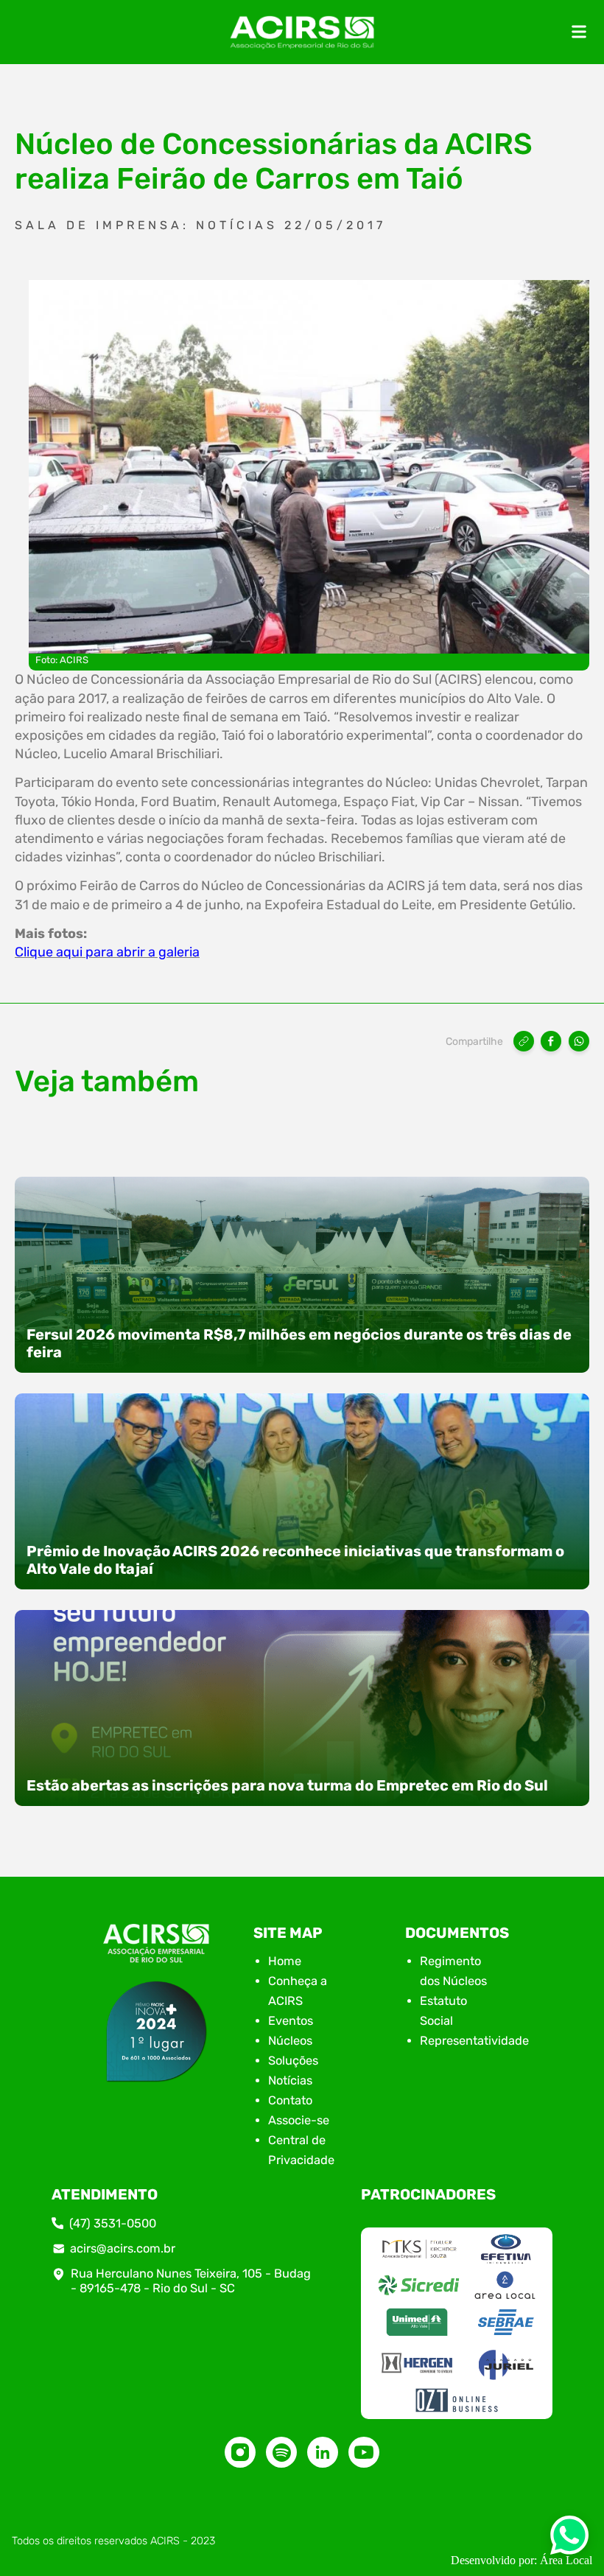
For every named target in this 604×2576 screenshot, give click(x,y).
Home (285, 1961)
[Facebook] (551, 1041)
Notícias (290, 2080)
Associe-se (299, 2120)
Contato (290, 2100)
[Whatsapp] (569, 2540)
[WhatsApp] (579, 1041)
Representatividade (474, 2041)
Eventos (291, 2021)
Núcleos (290, 2041)
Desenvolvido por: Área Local (522, 2560)
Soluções (293, 2061)
